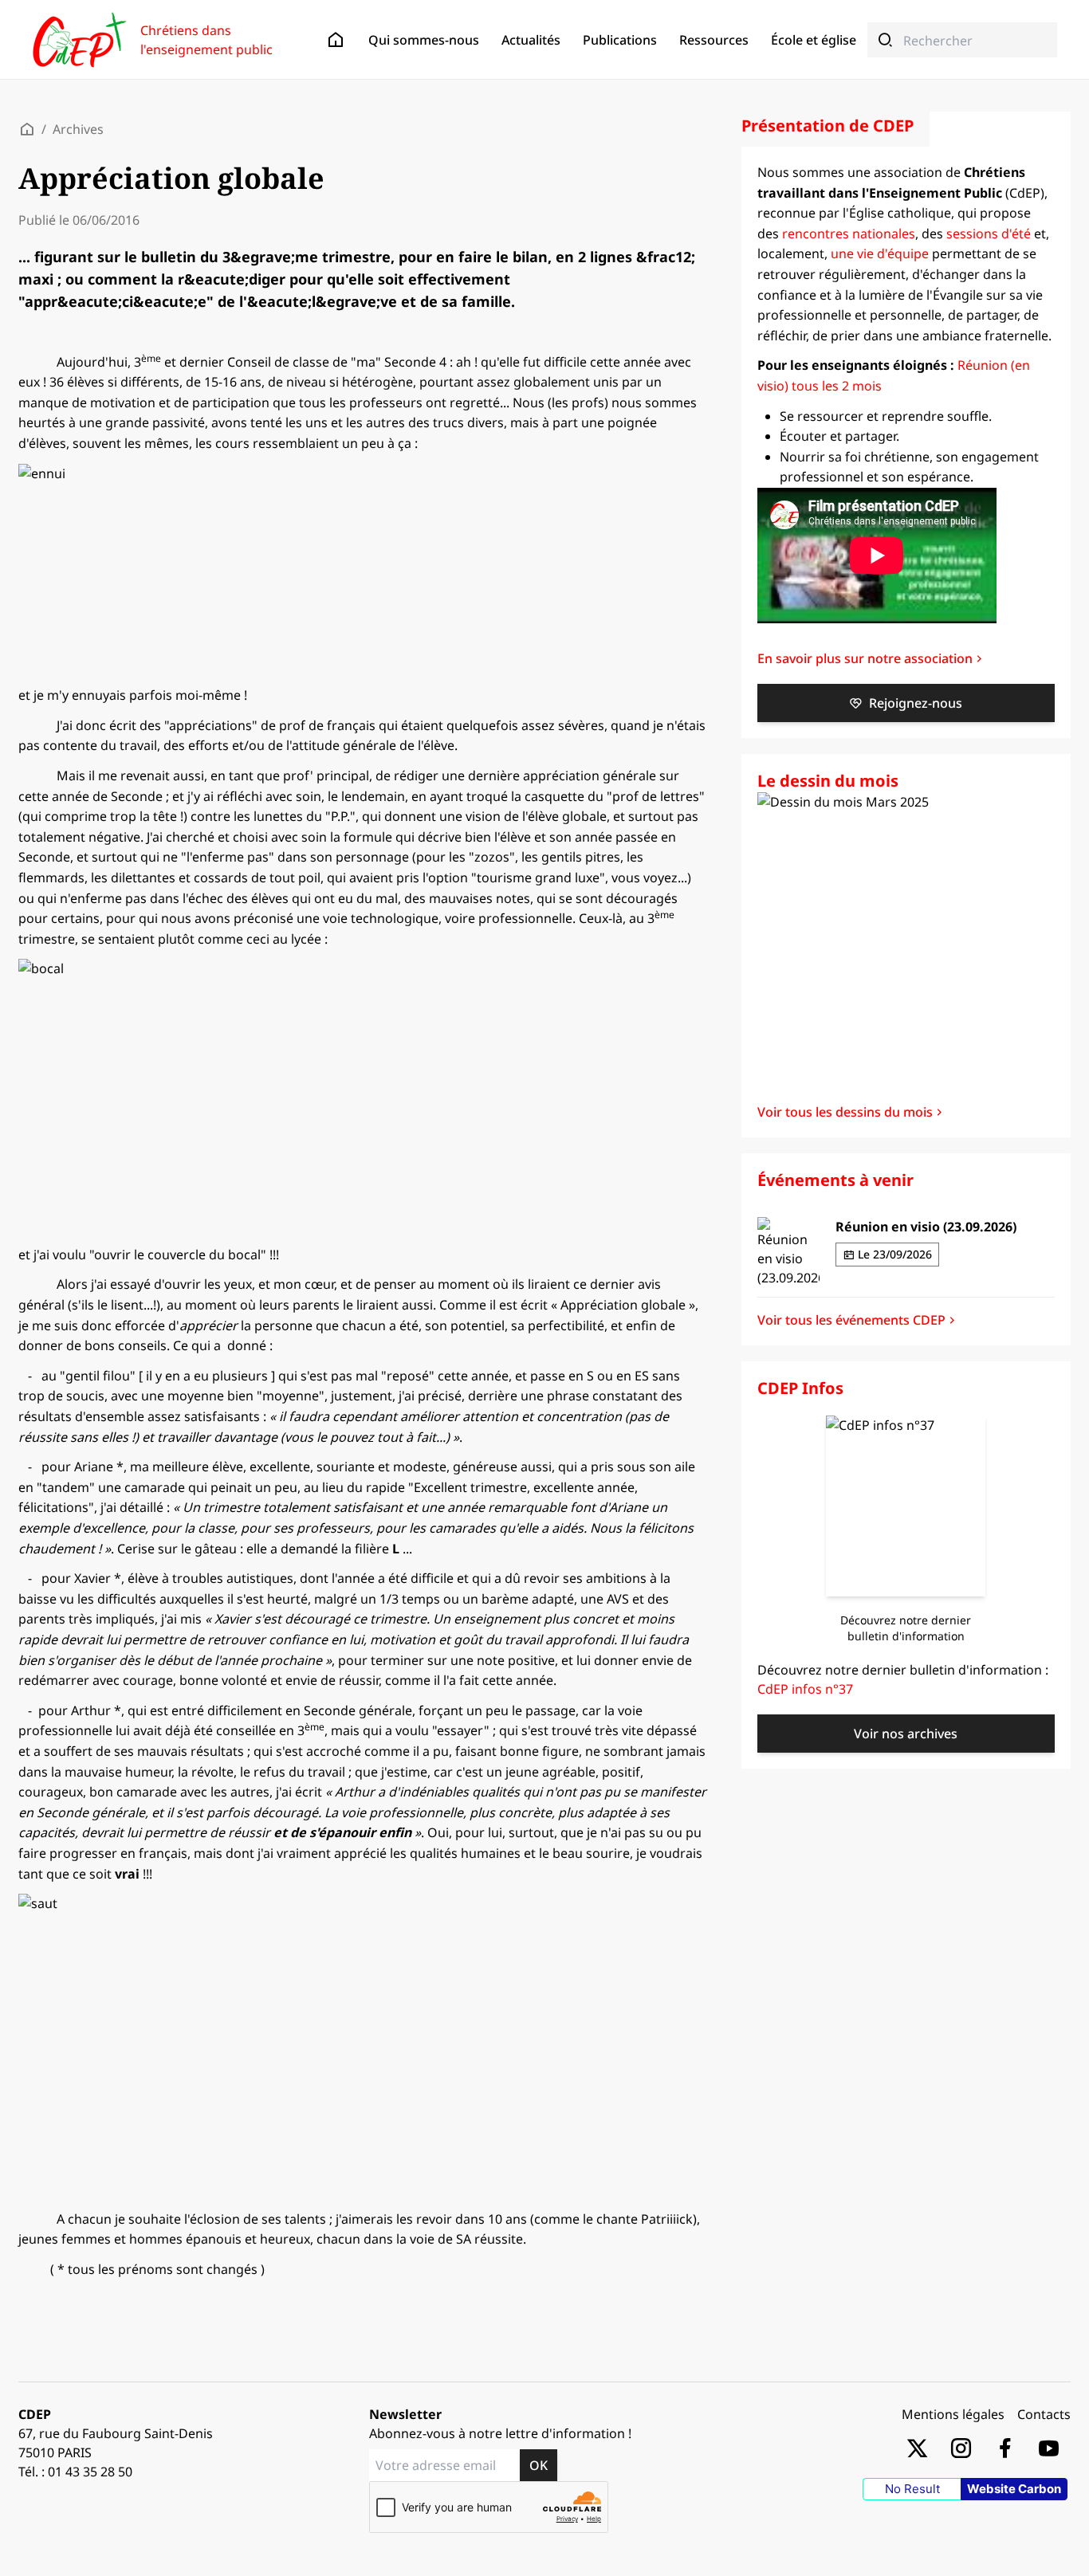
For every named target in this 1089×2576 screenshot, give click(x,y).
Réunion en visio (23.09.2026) (926, 1227)
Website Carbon (1014, 2489)
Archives (78, 129)
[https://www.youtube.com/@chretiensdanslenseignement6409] (1049, 2447)
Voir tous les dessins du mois (845, 1112)
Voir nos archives (906, 1734)
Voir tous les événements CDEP (851, 1320)
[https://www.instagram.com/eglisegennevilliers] (961, 2447)
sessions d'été (989, 234)
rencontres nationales (849, 234)
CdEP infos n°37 (805, 1689)
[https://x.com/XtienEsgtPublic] (917, 2447)
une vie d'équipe (880, 253)
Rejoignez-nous (916, 703)
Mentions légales (953, 2414)
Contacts (1044, 2414)
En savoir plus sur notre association (865, 658)
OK (539, 2465)
